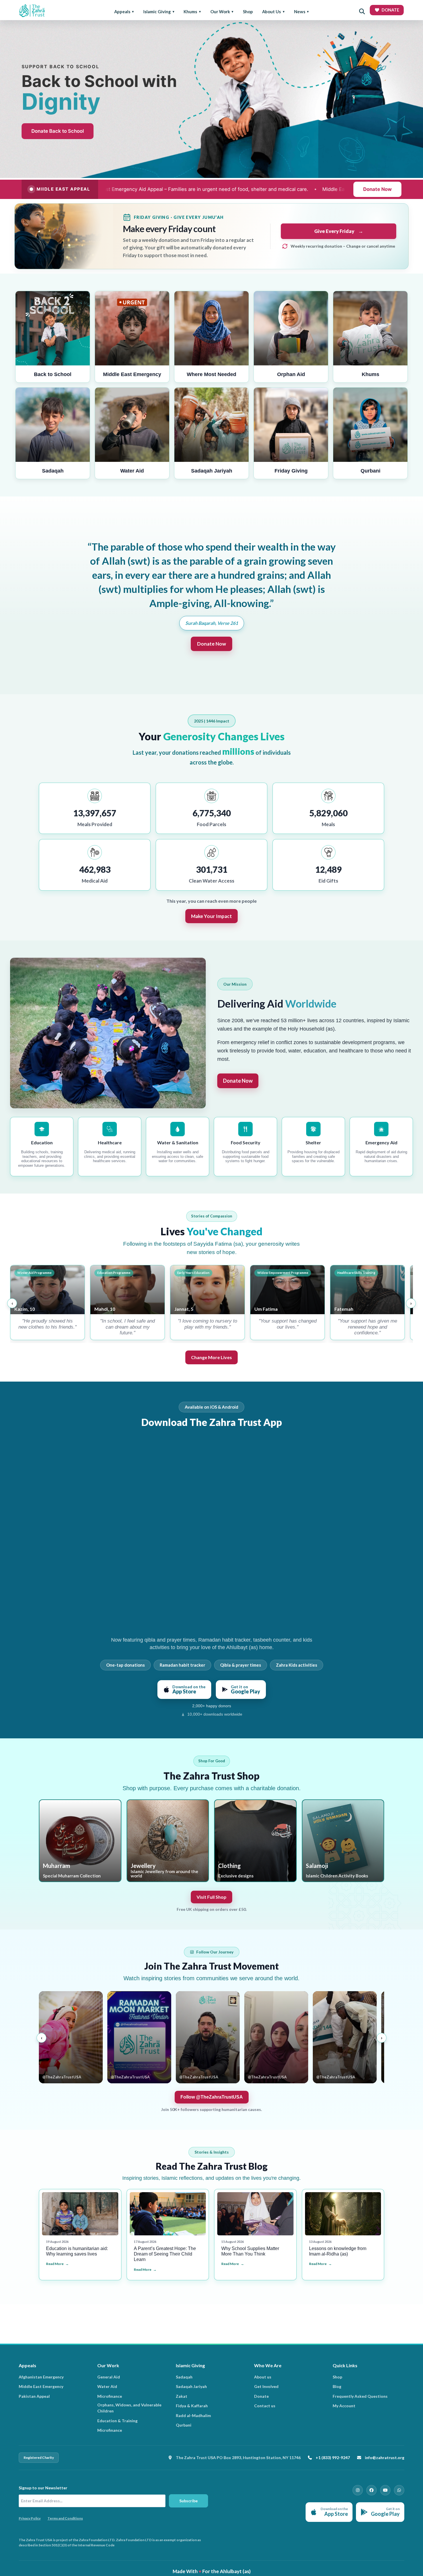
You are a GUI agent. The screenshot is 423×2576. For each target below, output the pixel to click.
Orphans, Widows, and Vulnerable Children (129, 2408)
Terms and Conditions (65, 2518)
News (300, 12)
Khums (190, 12)
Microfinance (110, 2396)
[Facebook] (371, 2490)
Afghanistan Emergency (41, 2377)
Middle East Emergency (41, 2386)
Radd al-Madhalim (193, 2415)
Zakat (182, 2396)
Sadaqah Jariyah (191, 2386)
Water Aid (107, 2386)
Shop (248, 12)
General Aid (109, 2377)
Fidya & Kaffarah (192, 2406)
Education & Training (117, 2421)
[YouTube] (385, 2490)
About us (263, 2377)
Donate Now (377, 189)
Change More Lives (211, 1357)
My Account (344, 2406)
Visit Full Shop (211, 1897)
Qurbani (184, 2425)
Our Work (220, 12)
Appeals (122, 12)
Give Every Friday (339, 231)
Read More (55, 2264)
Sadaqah (184, 2377)
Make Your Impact (211, 916)
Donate (261, 2396)
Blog (337, 2386)
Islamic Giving (157, 12)
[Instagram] (358, 2490)
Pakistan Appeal (34, 2396)
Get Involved (266, 2386)
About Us (271, 12)
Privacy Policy (30, 2518)
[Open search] (362, 12)
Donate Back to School (58, 131)
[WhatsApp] (399, 2490)
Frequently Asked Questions (360, 2396)
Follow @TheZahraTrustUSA (212, 2097)
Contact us (265, 2406)
